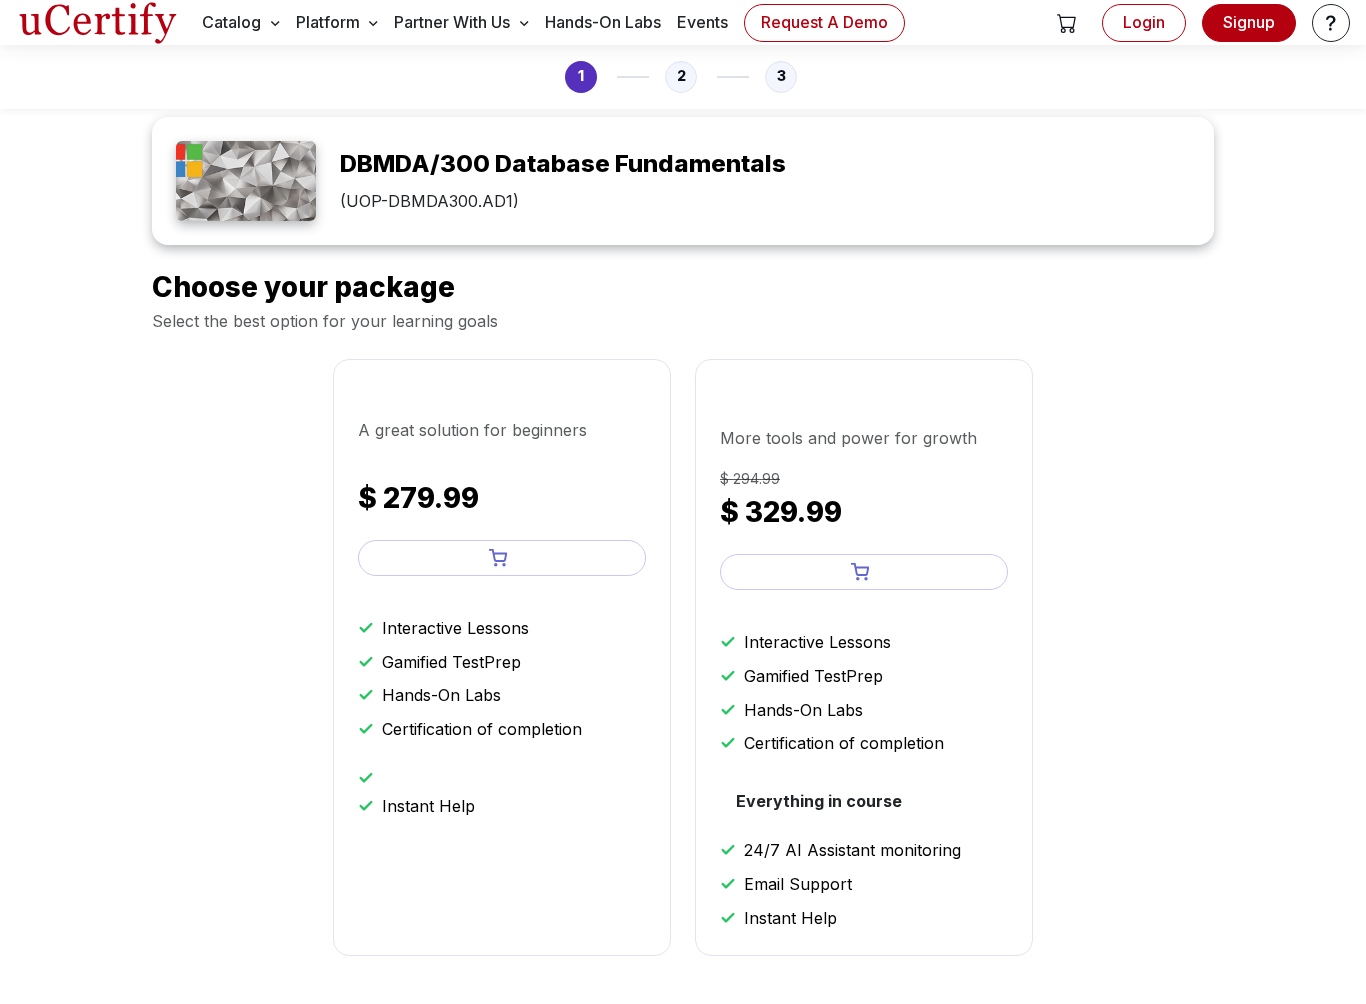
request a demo (824, 22)
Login (1144, 22)
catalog (231, 22)
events (702, 22)
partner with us (452, 22)
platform (328, 22)
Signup (1249, 22)
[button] (1067, 23)
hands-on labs (603, 22)
